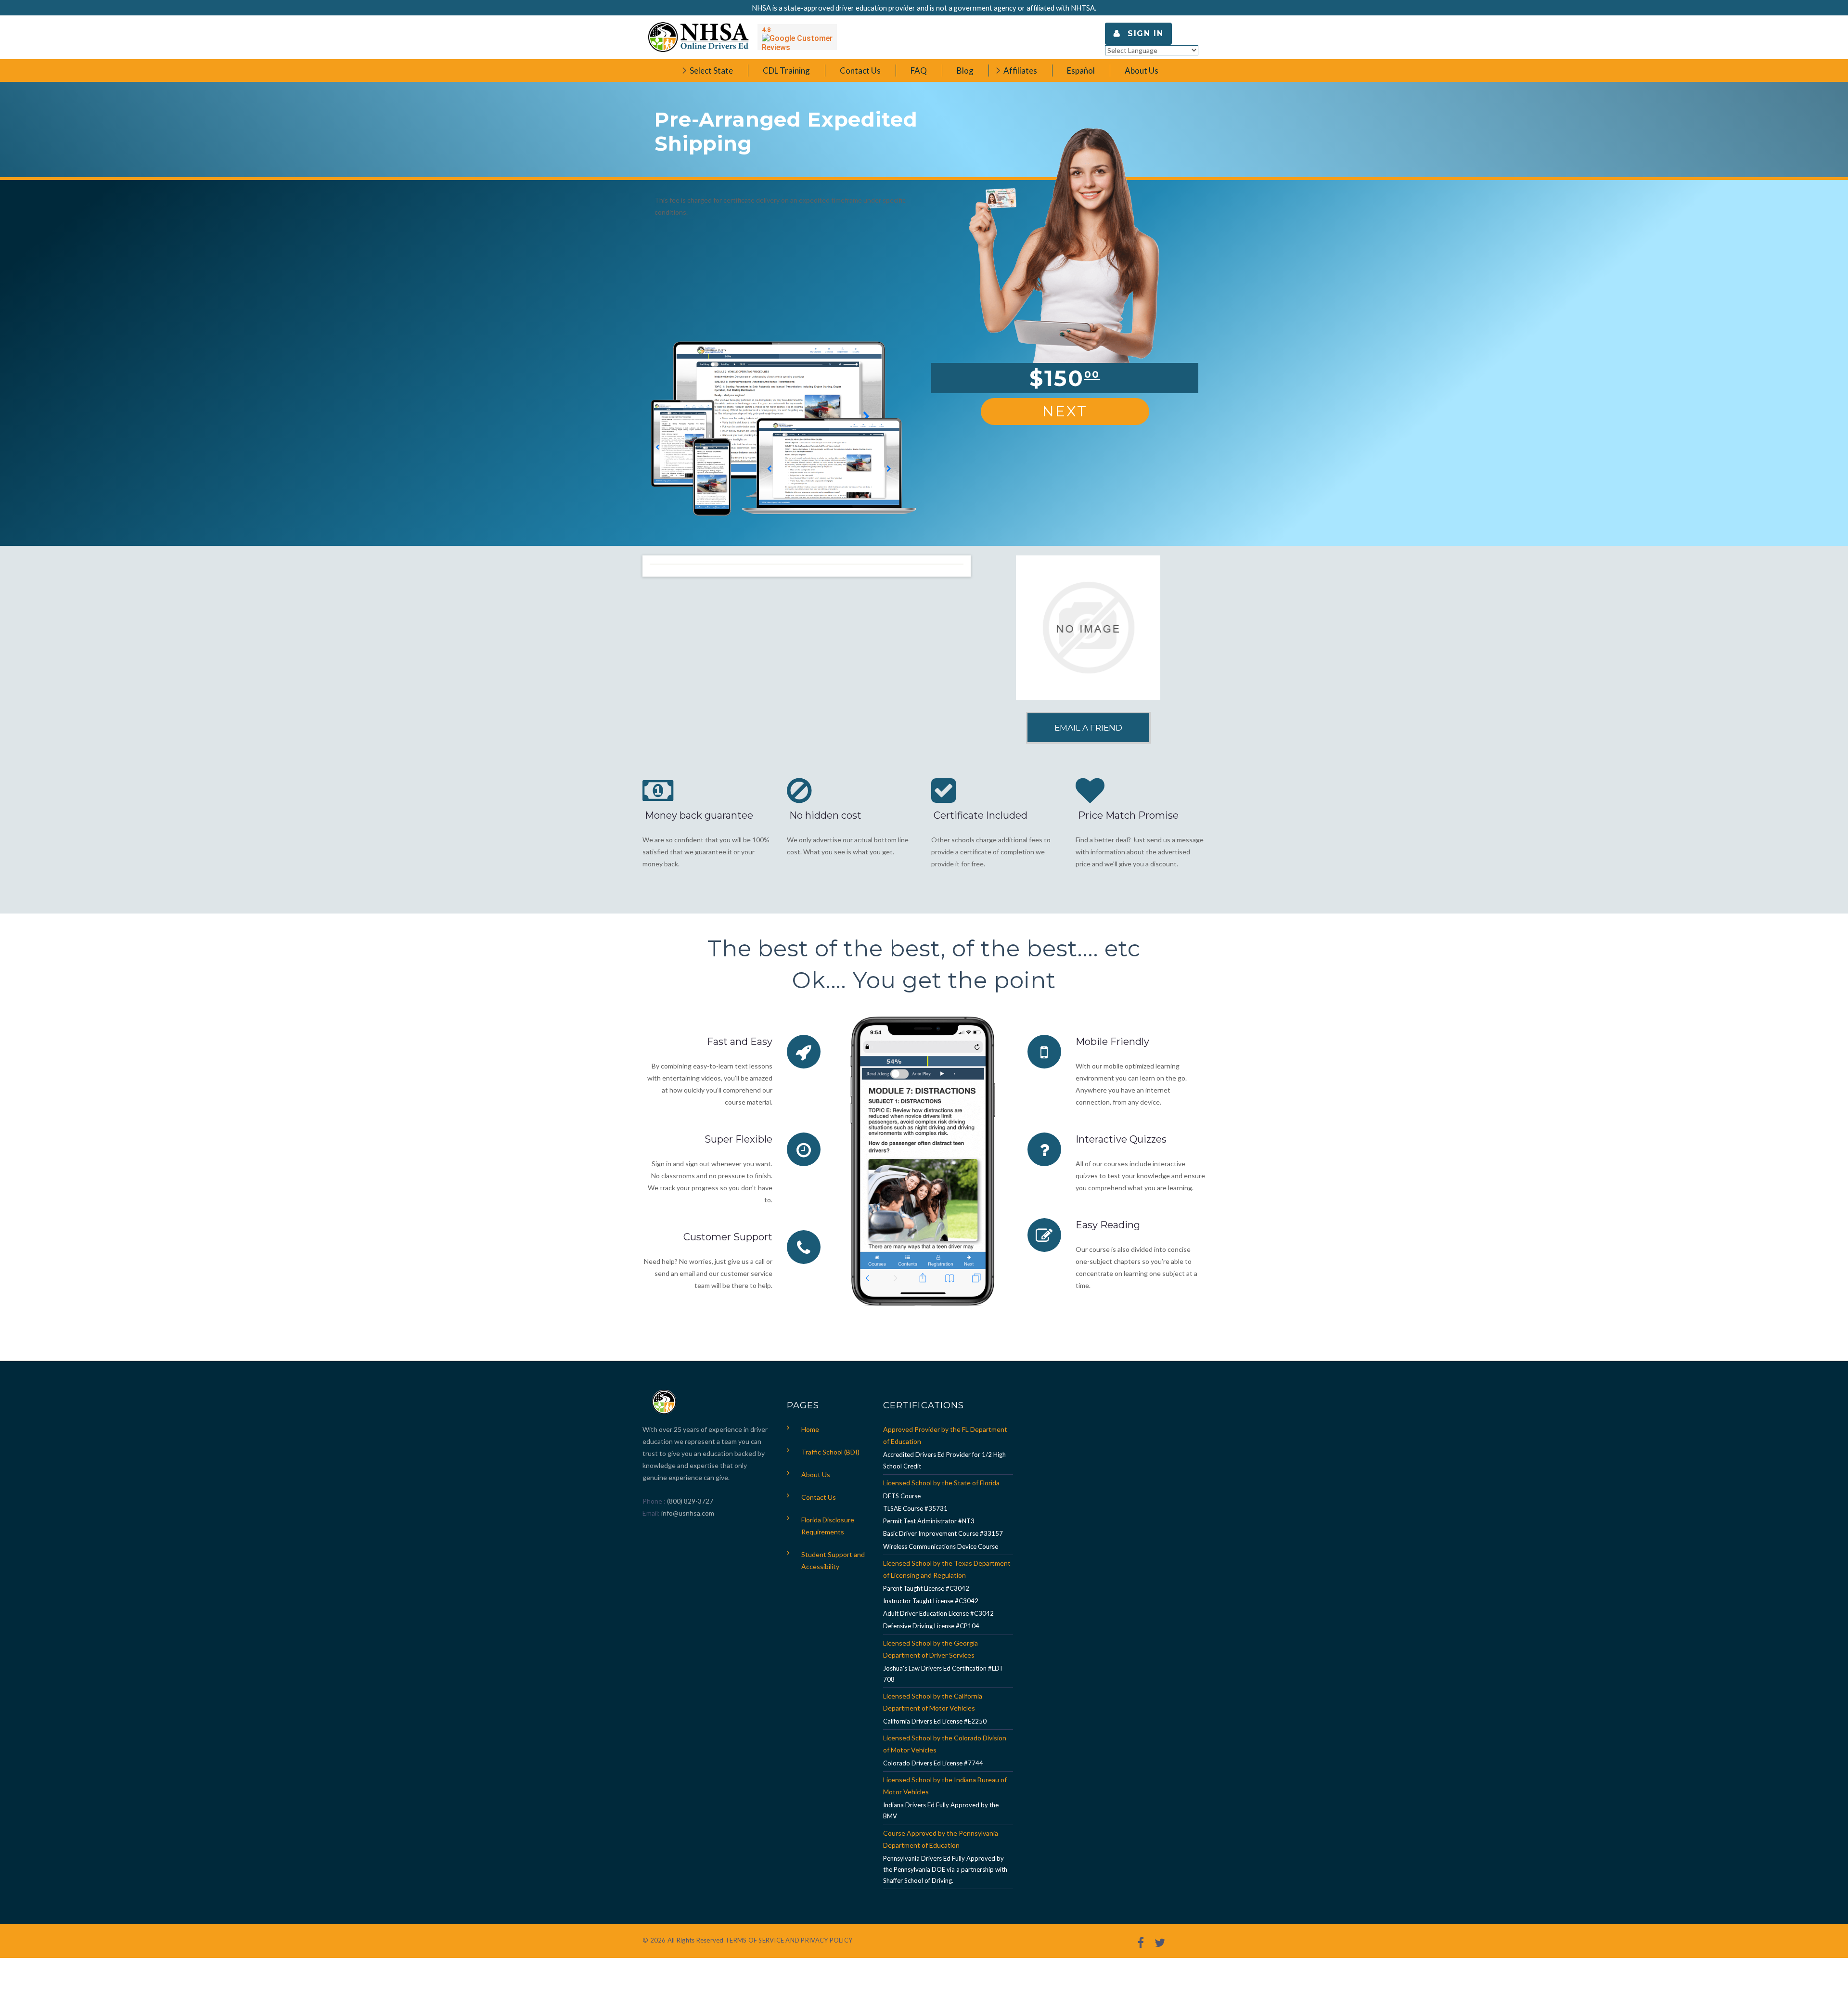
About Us (816, 1474)
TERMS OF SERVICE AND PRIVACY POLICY (789, 1940)
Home (810, 1429)
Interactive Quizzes (1121, 1139)
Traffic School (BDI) (830, 1452)
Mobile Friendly (1112, 1042)
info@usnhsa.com (688, 1513)
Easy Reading (1108, 1225)
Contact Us (819, 1497)
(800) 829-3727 (689, 1501)
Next (1065, 411)
